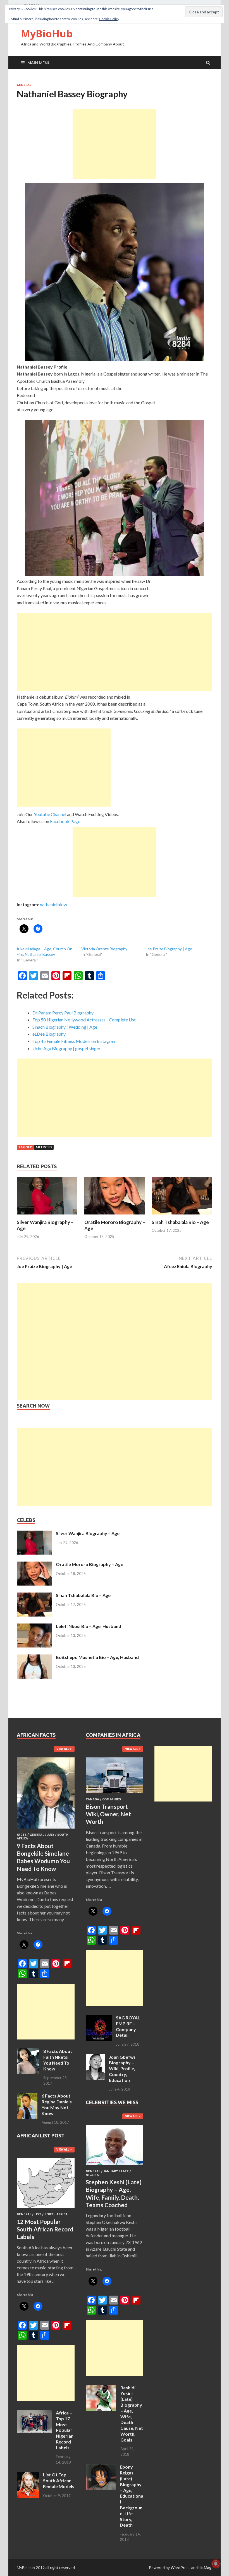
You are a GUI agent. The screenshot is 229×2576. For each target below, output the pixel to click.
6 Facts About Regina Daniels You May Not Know (57, 2104)
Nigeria (92, 2175)
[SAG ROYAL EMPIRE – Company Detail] (99, 2018)
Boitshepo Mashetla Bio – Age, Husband (97, 1657)
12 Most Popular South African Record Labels (45, 2229)
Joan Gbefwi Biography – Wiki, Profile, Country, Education (122, 2069)
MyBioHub (47, 34)
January (111, 2171)
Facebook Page (65, 821)
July (51, 1835)
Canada (92, 1799)
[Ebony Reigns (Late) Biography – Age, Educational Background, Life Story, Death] (101, 2467)
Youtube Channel (50, 814)
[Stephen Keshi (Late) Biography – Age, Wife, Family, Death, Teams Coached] (115, 2166)
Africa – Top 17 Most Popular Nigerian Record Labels (65, 2430)
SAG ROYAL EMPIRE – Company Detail (128, 2026)
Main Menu (39, 63)
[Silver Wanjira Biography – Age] (47, 1216)
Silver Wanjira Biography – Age (88, 1533)
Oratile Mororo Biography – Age (90, 1564)
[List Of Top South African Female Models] (28, 2475)
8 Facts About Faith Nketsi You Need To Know (58, 2060)
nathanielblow (53, 904)
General (24, 85)
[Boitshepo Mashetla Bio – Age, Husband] (34, 1658)
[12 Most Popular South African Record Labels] (46, 2209)
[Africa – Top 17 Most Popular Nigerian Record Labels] (34, 2413)
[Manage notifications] (216, 2564)
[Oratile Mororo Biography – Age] (115, 1216)
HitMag (205, 2567)
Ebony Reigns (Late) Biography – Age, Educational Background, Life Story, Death (132, 2496)
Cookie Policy (109, 19)
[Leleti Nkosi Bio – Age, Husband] (34, 1627)
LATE (125, 2171)
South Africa (56, 2214)
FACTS (22, 1835)
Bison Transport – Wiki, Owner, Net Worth (109, 1814)
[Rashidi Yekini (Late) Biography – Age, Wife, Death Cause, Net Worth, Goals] (101, 2388)
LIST (38, 2214)
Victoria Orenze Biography (104, 949)
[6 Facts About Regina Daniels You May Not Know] (27, 2096)
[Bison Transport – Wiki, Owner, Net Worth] (115, 1794)
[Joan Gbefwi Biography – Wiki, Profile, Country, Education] (95, 2057)
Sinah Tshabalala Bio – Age (180, 1222)
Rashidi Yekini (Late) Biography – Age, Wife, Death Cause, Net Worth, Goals (132, 2414)
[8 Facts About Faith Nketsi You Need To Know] (28, 2052)
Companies (112, 1799)
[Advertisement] (115, 144)
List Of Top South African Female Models (59, 2480)
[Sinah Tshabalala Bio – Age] (182, 1216)
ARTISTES (44, 1147)
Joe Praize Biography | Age (169, 949)
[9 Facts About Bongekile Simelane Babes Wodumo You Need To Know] (46, 1830)
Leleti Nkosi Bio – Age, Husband (89, 1626)
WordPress (181, 2567)
